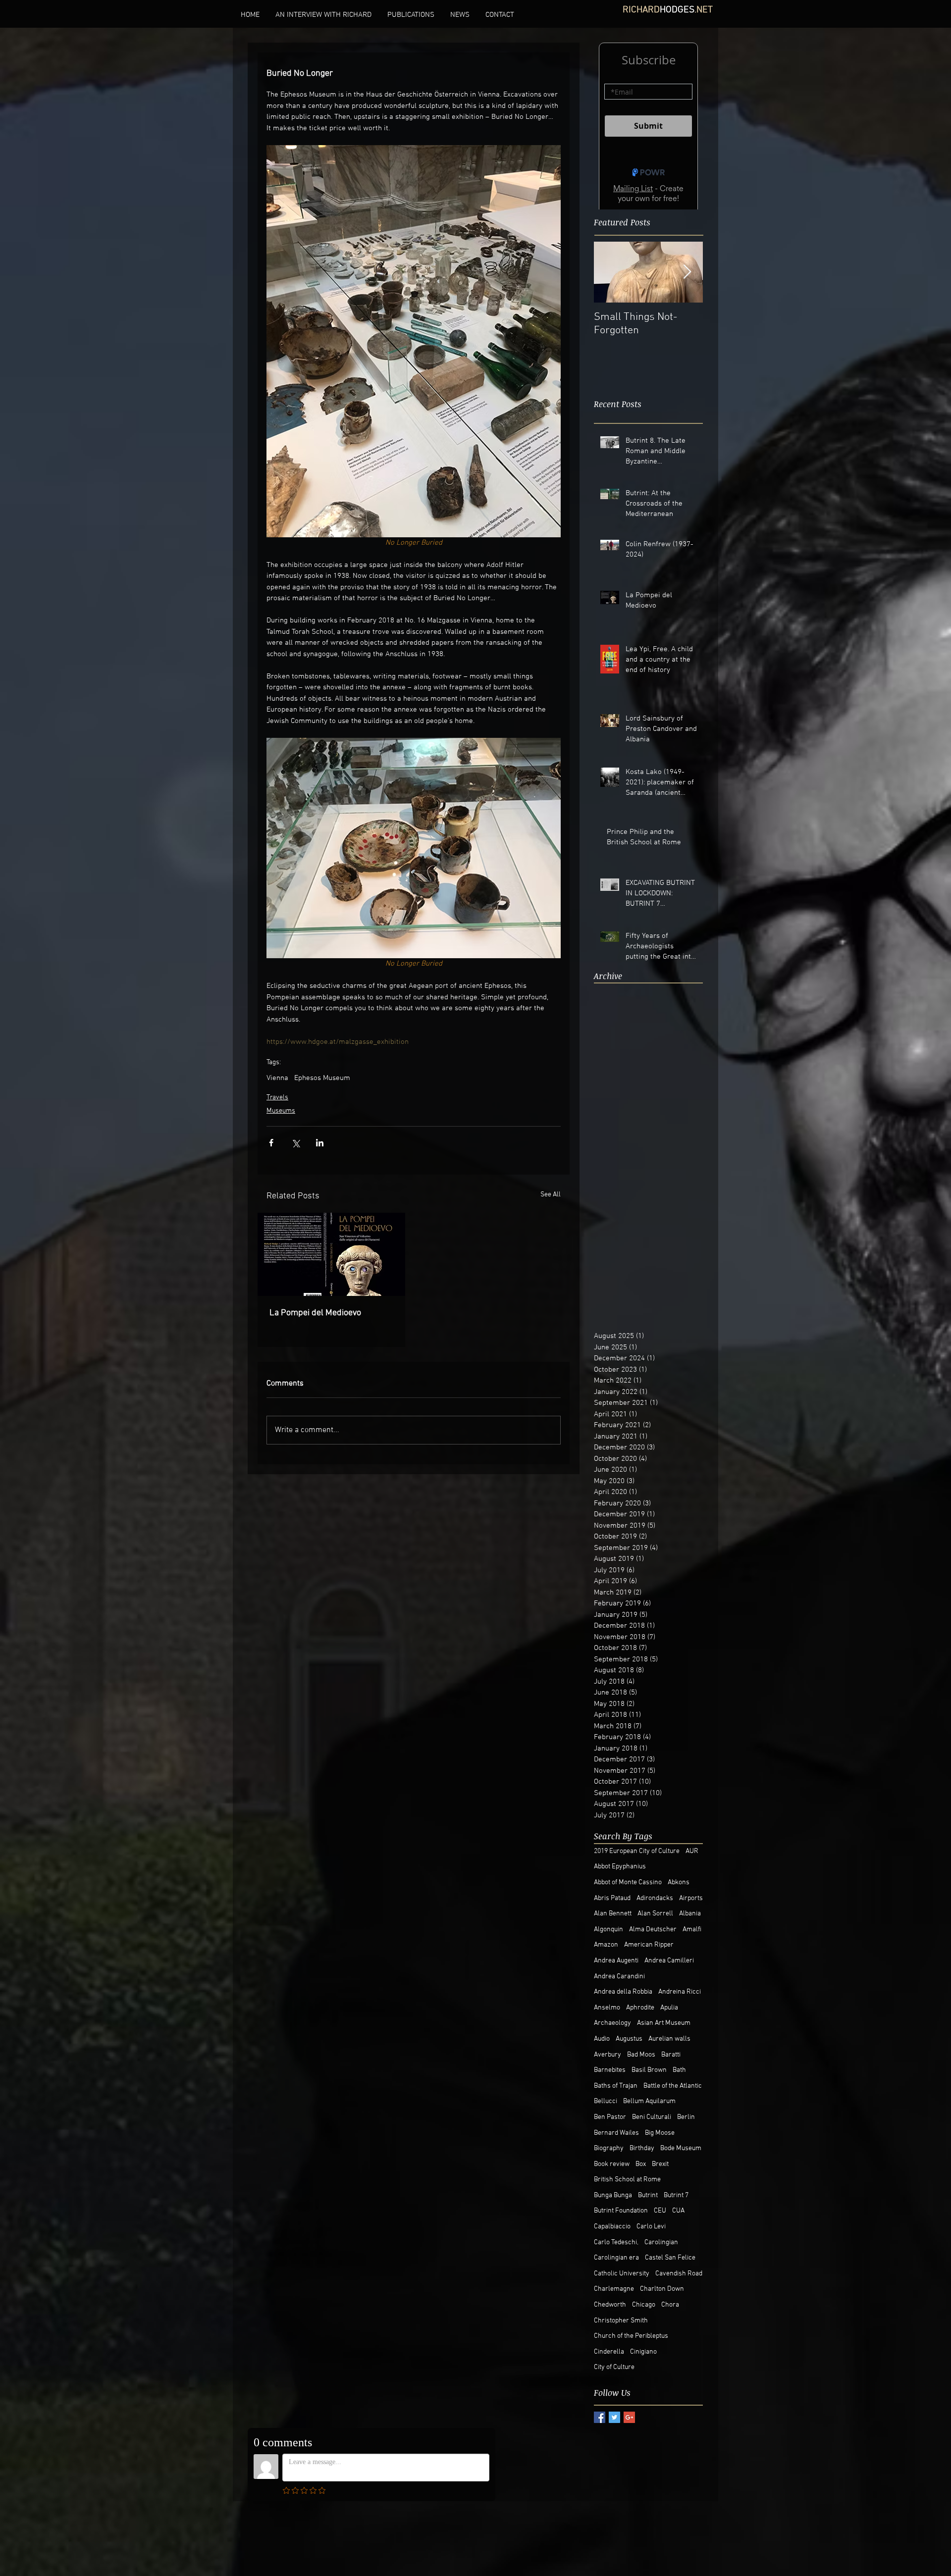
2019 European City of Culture (637, 1851)
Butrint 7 (676, 2195)
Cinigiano (643, 2352)
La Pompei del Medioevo (315, 1313)
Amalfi (692, 1930)
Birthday (642, 2148)
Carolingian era (616, 2258)
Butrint (648, 2195)
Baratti (671, 2055)
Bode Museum (681, 2148)
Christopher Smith (621, 2321)
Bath (679, 2070)
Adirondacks (655, 1898)
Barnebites (610, 2070)
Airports (691, 1898)
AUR (692, 1851)
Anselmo (607, 2008)
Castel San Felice (670, 2258)
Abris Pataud (612, 1898)
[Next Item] (687, 280)
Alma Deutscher (653, 1930)
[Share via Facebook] (271, 1143)
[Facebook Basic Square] (600, 2417)
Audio (602, 2039)
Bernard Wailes (616, 2133)
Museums (281, 1111)
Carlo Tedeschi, (616, 2242)
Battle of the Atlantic (673, 2086)
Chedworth (610, 2305)
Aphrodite (640, 2008)
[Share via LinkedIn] (320, 1143)
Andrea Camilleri (669, 1961)
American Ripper (649, 1945)
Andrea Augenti (616, 1961)
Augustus (629, 2039)
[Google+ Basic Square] (629, 2417)
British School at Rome (627, 2180)
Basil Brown (649, 2070)
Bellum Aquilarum (649, 2101)
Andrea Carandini (619, 1977)
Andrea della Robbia (623, 1992)
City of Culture (614, 2367)
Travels (277, 1098)
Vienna (277, 1078)
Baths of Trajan (616, 2086)
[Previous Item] (610, 280)
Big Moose (660, 2133)
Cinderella (609, 2352)
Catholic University (622, 2274)
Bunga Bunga (613, 2195)
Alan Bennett (613, 1914)
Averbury (608, 2055)
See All (551, 1195)
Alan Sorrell (655, 1914)
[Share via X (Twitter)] (295, 1143)
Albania (690, 1914)
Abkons (679, 1882)
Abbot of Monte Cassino (628, 1882)
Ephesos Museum (322, 1078)
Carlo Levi (651, 2227)
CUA (678, 2211)
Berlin (686, 2117)
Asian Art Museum (664, 2023)
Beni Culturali (652, 2117)
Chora (670, 2305)
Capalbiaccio (612, 2227)
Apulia (669, 2008)
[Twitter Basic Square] (614, 2417)
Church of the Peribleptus (631, 2336)
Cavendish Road (679, 2274)
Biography (609, 2148)
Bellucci (606, 2101)
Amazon (606, 1945)
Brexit (660, 2164)
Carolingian (661, 2242)
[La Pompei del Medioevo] (331, 1254)
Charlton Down (662, 2289)
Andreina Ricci (680, 1992)
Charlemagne (614, 2289)
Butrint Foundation (621, 2211)
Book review (612, 2164)
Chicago (644, 2305)
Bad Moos (641, 2055)
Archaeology (612, 2023)
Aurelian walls (669, 2039)
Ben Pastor (610, 2117)
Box (641, 2164)
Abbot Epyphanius (620, 1867)
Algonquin (608, 1930)
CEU (660, 2211)
